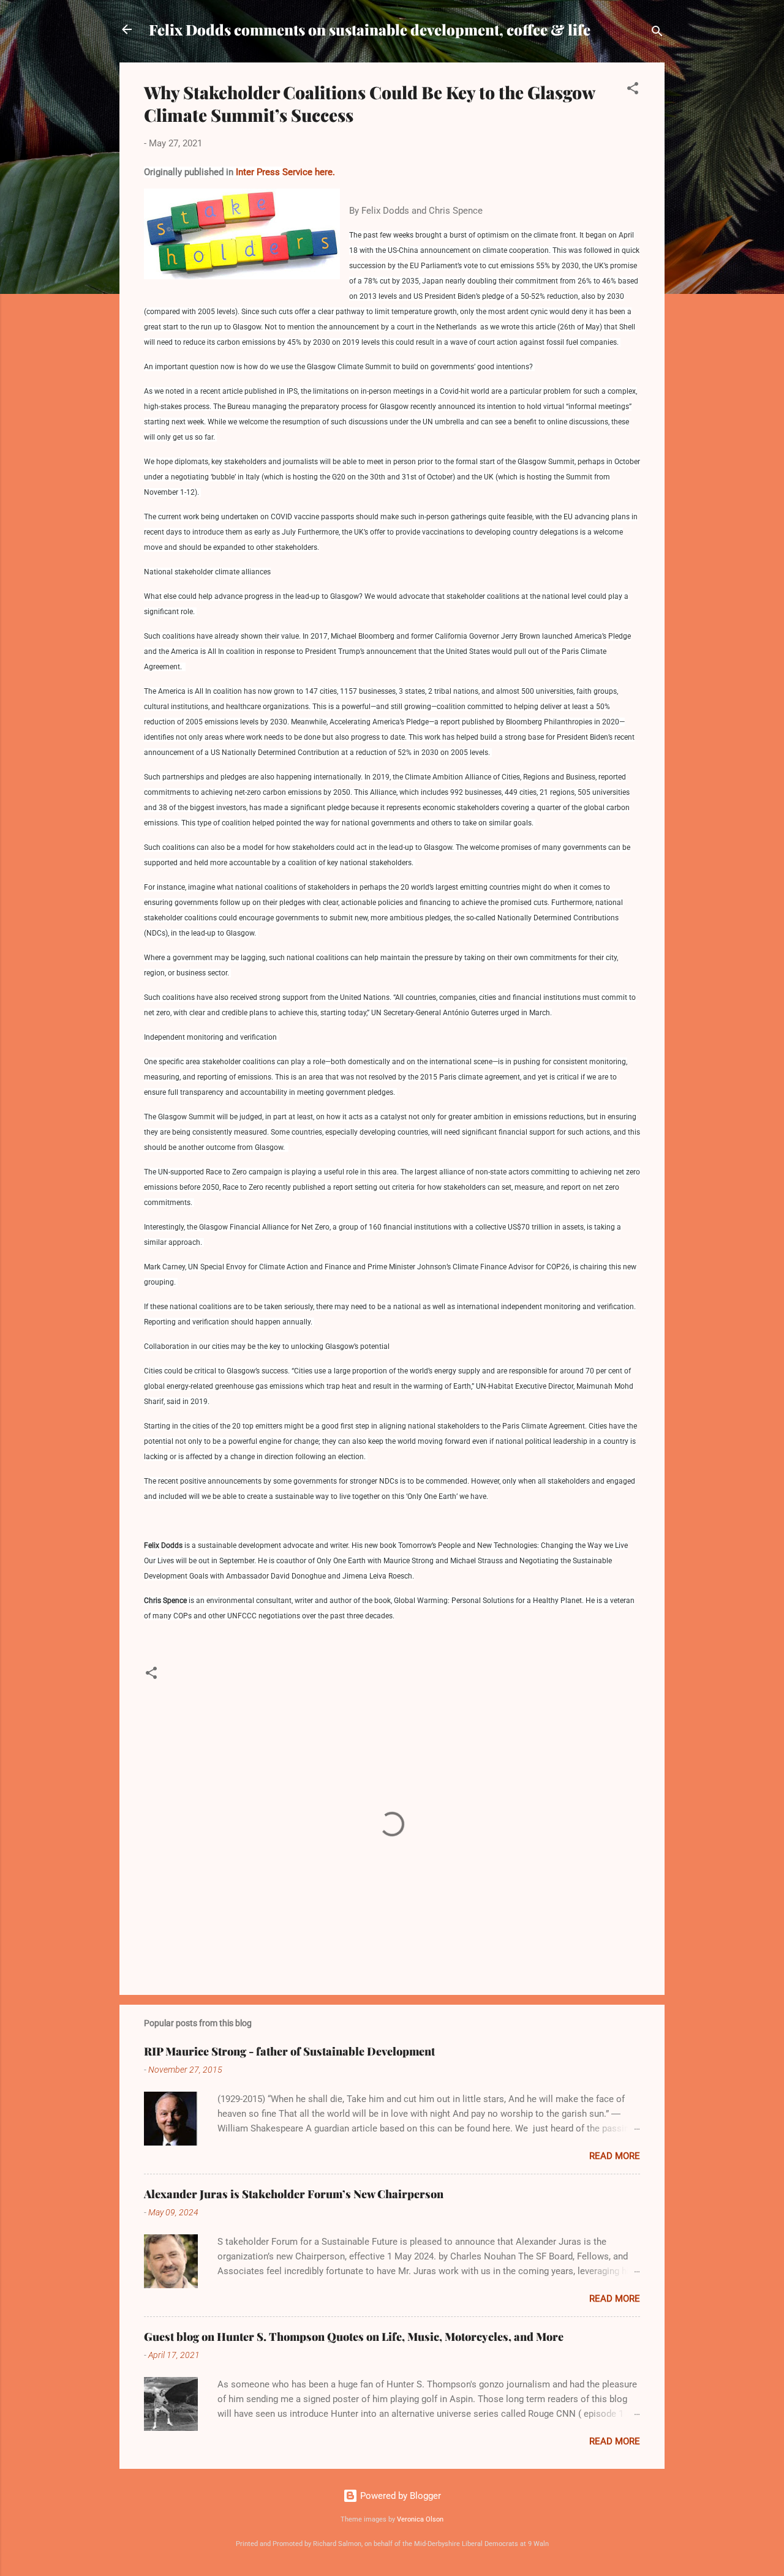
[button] (633, 90)
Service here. (309, 172)
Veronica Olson (420, 2519)
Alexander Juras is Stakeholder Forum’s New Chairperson (294, 2194)
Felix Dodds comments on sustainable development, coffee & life (370, 29)
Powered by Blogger (399, 2496)
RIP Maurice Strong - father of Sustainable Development (289, 2051)
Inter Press (258, 172)
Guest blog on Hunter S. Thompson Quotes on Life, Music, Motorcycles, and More (354, 2337)
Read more (615, 2156)
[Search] (657, 33)
